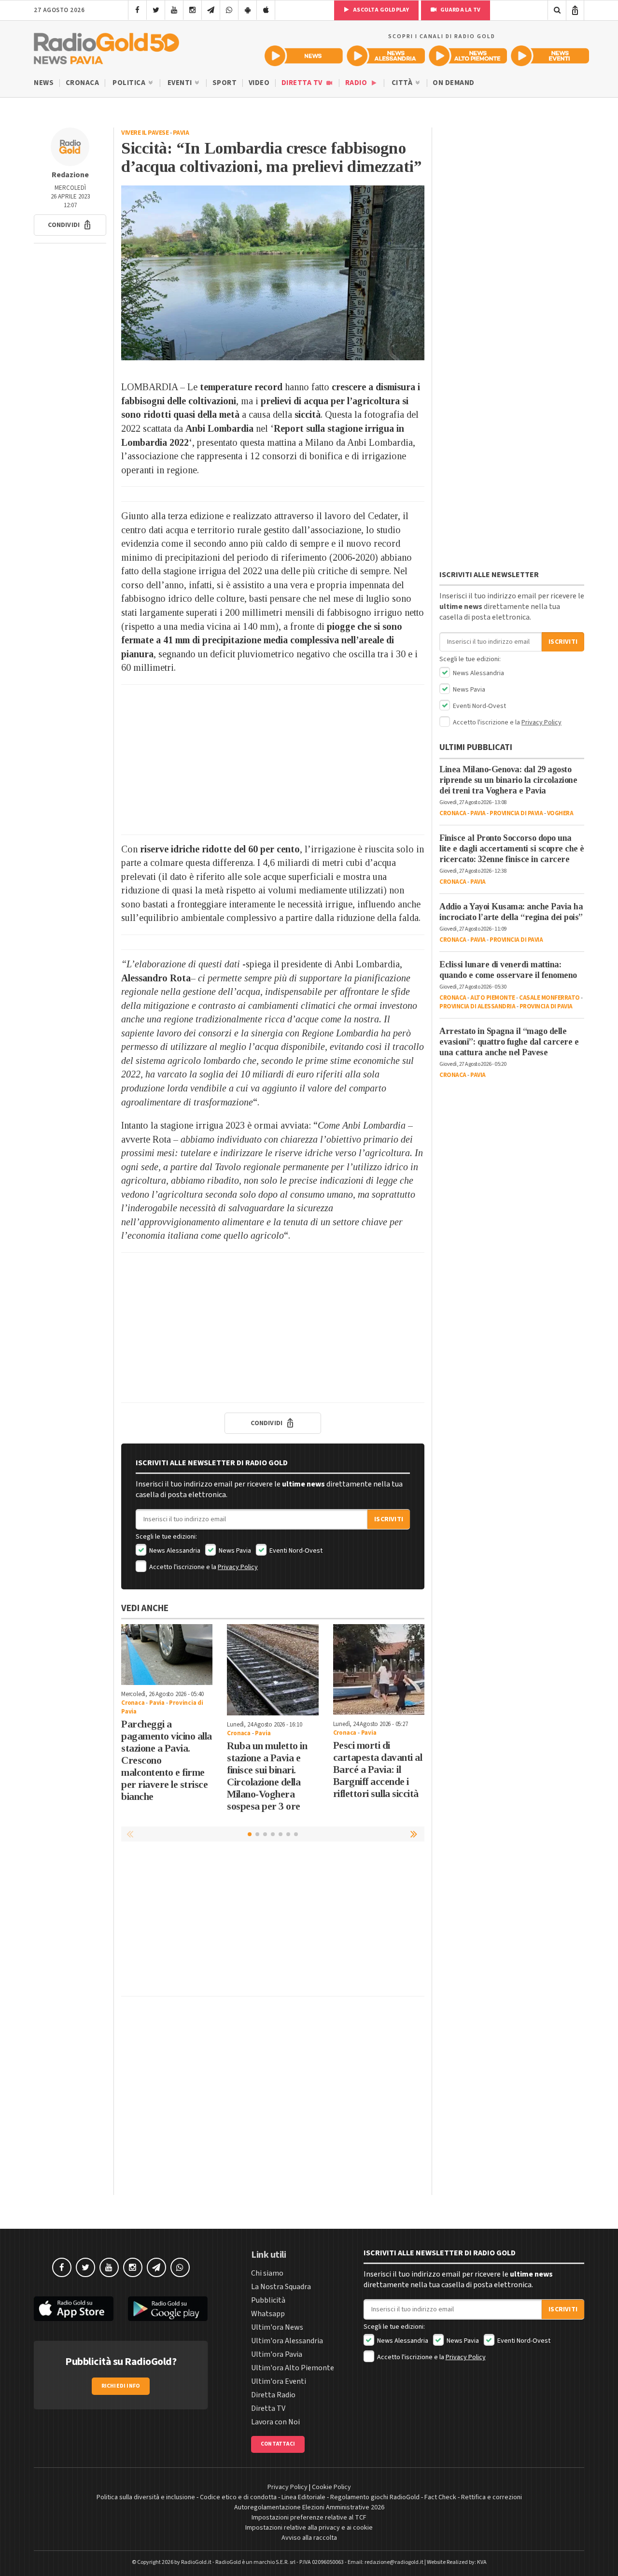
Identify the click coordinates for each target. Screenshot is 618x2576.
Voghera (560, 813)
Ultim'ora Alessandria (287, 2341)
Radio (357, 83)
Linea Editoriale (303, 2497)
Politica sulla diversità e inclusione (146, 2497)
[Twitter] (156, 10)
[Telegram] (211, 10)
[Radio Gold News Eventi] (550, 56)
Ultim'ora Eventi (279, 2381)
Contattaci (278, 2444)
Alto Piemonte (493, 998)
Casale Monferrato (549, 998)
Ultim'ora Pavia (277, 2354)
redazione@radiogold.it (394, 2562)
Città (403, 83)
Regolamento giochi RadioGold (375, 2497)
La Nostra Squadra (281, 2287)
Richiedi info (121, 2386)
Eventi (181, 83)
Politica (130, 83)
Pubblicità (268, 2300)
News (44, 83)
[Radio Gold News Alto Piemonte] (468, 56)
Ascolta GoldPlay (380, 10)
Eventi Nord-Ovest (295, 1551)
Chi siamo (267, 2273)
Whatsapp (268, 2314)
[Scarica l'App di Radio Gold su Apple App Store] (74, 2309)
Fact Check (440, 2497)
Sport (225, 83)
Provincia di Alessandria (477, 1006)
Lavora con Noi (275, 2422)
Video (259, 83)
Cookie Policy (331, 2487)
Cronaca (83, 83)
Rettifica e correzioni (492, 2497)
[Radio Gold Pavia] (106, 46)
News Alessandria (174, 1551)
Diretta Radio (273, 2395)
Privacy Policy (238, 1567)
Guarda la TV (460, 10)
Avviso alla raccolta (309, 2538)
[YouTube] (174, 10)
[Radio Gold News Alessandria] (386, 56)
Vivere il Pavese (145, 133)
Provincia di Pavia (516, 813)
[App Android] (247, 10)
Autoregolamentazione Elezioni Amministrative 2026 (309, 2507)
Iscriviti (389, 1519)
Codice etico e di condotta (238, 2497)
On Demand (454, 83)
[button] (70, 225)
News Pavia (234, 1551)
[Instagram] (192, 10)
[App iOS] (266, 10)
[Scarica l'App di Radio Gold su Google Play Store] (168, 2309)
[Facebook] (137, 10)
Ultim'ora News (277, 2327)
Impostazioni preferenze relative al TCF (309, 2518)
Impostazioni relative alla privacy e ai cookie (309, 2528)
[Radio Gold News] (304, 56)
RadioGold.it (196, 2562)
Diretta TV (303, 83)
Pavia (181, 133)
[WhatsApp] (229, 10)
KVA (482, 2562)
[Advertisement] (273, 760)
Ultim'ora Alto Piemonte (293, 2368)
